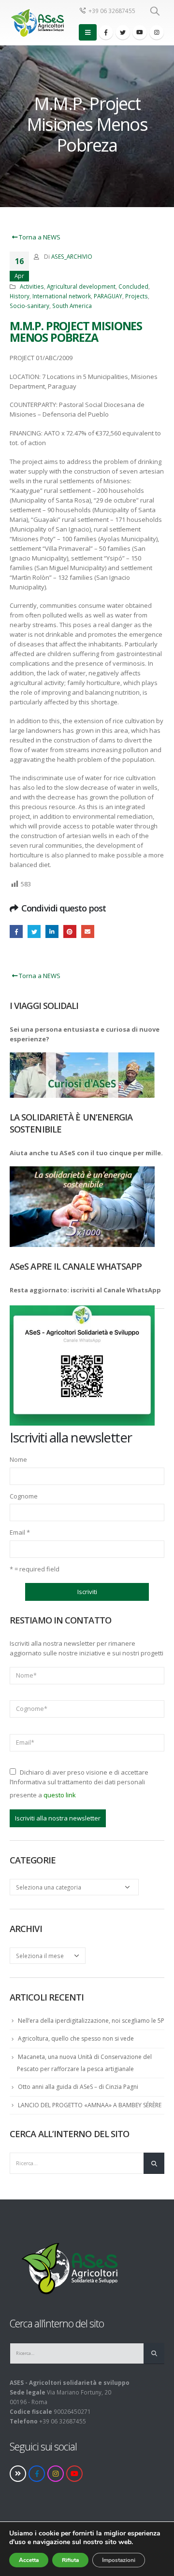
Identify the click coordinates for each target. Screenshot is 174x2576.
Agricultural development (81, 286)
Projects (137, 296)
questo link (60, 1795)
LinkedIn (52, 931)
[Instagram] (157, 32)
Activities (32, 286)
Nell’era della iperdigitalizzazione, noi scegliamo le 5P (91, 2021)
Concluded (133, 286)
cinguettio (34, 931)
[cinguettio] (123, 32)
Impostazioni (119, 2560)
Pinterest (70, 931)
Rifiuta (70, 2560)
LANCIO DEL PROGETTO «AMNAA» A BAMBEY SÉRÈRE (90, 2105)
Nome (18, 1459)
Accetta (29, 2560)
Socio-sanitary (29, 306)
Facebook (16, 931)
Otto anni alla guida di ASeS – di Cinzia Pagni (78, 2087)
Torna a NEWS (39, 237)
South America (72, 306)
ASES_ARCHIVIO (72, 256)
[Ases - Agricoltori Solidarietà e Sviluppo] (37, 23)
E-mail (88, 931)
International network (62, 296)
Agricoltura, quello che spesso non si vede (76, 2038)
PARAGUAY (108, 296)
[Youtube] (140, 32)
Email (20, 1532)
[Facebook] (106, 32)
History (20, 296)
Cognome (24, 1496)
